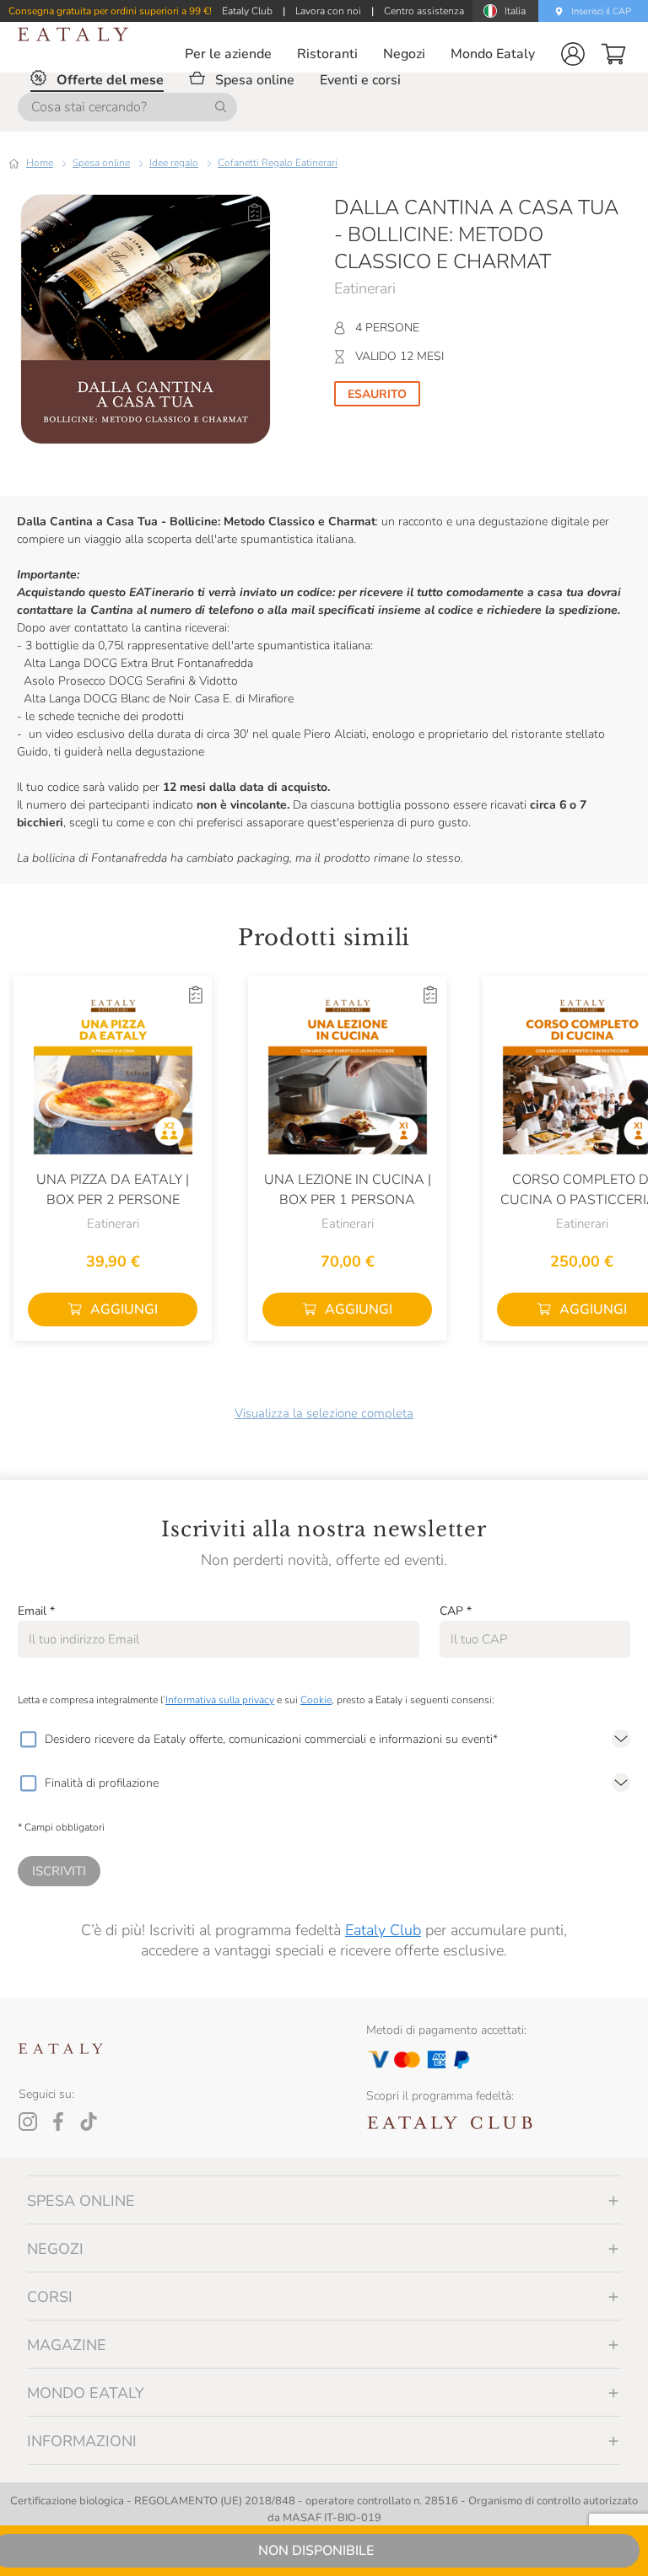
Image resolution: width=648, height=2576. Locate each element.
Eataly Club (383, 1930)
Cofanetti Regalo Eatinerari (278, 163)
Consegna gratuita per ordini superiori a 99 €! (110, 11)
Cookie (316, 1700)
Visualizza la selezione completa (324, 1413)
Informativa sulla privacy (220, 1700)
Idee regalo (174, 163)
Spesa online (101, 163)
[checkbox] (28, 1740)
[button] (573, 54)
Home (40, 163)
